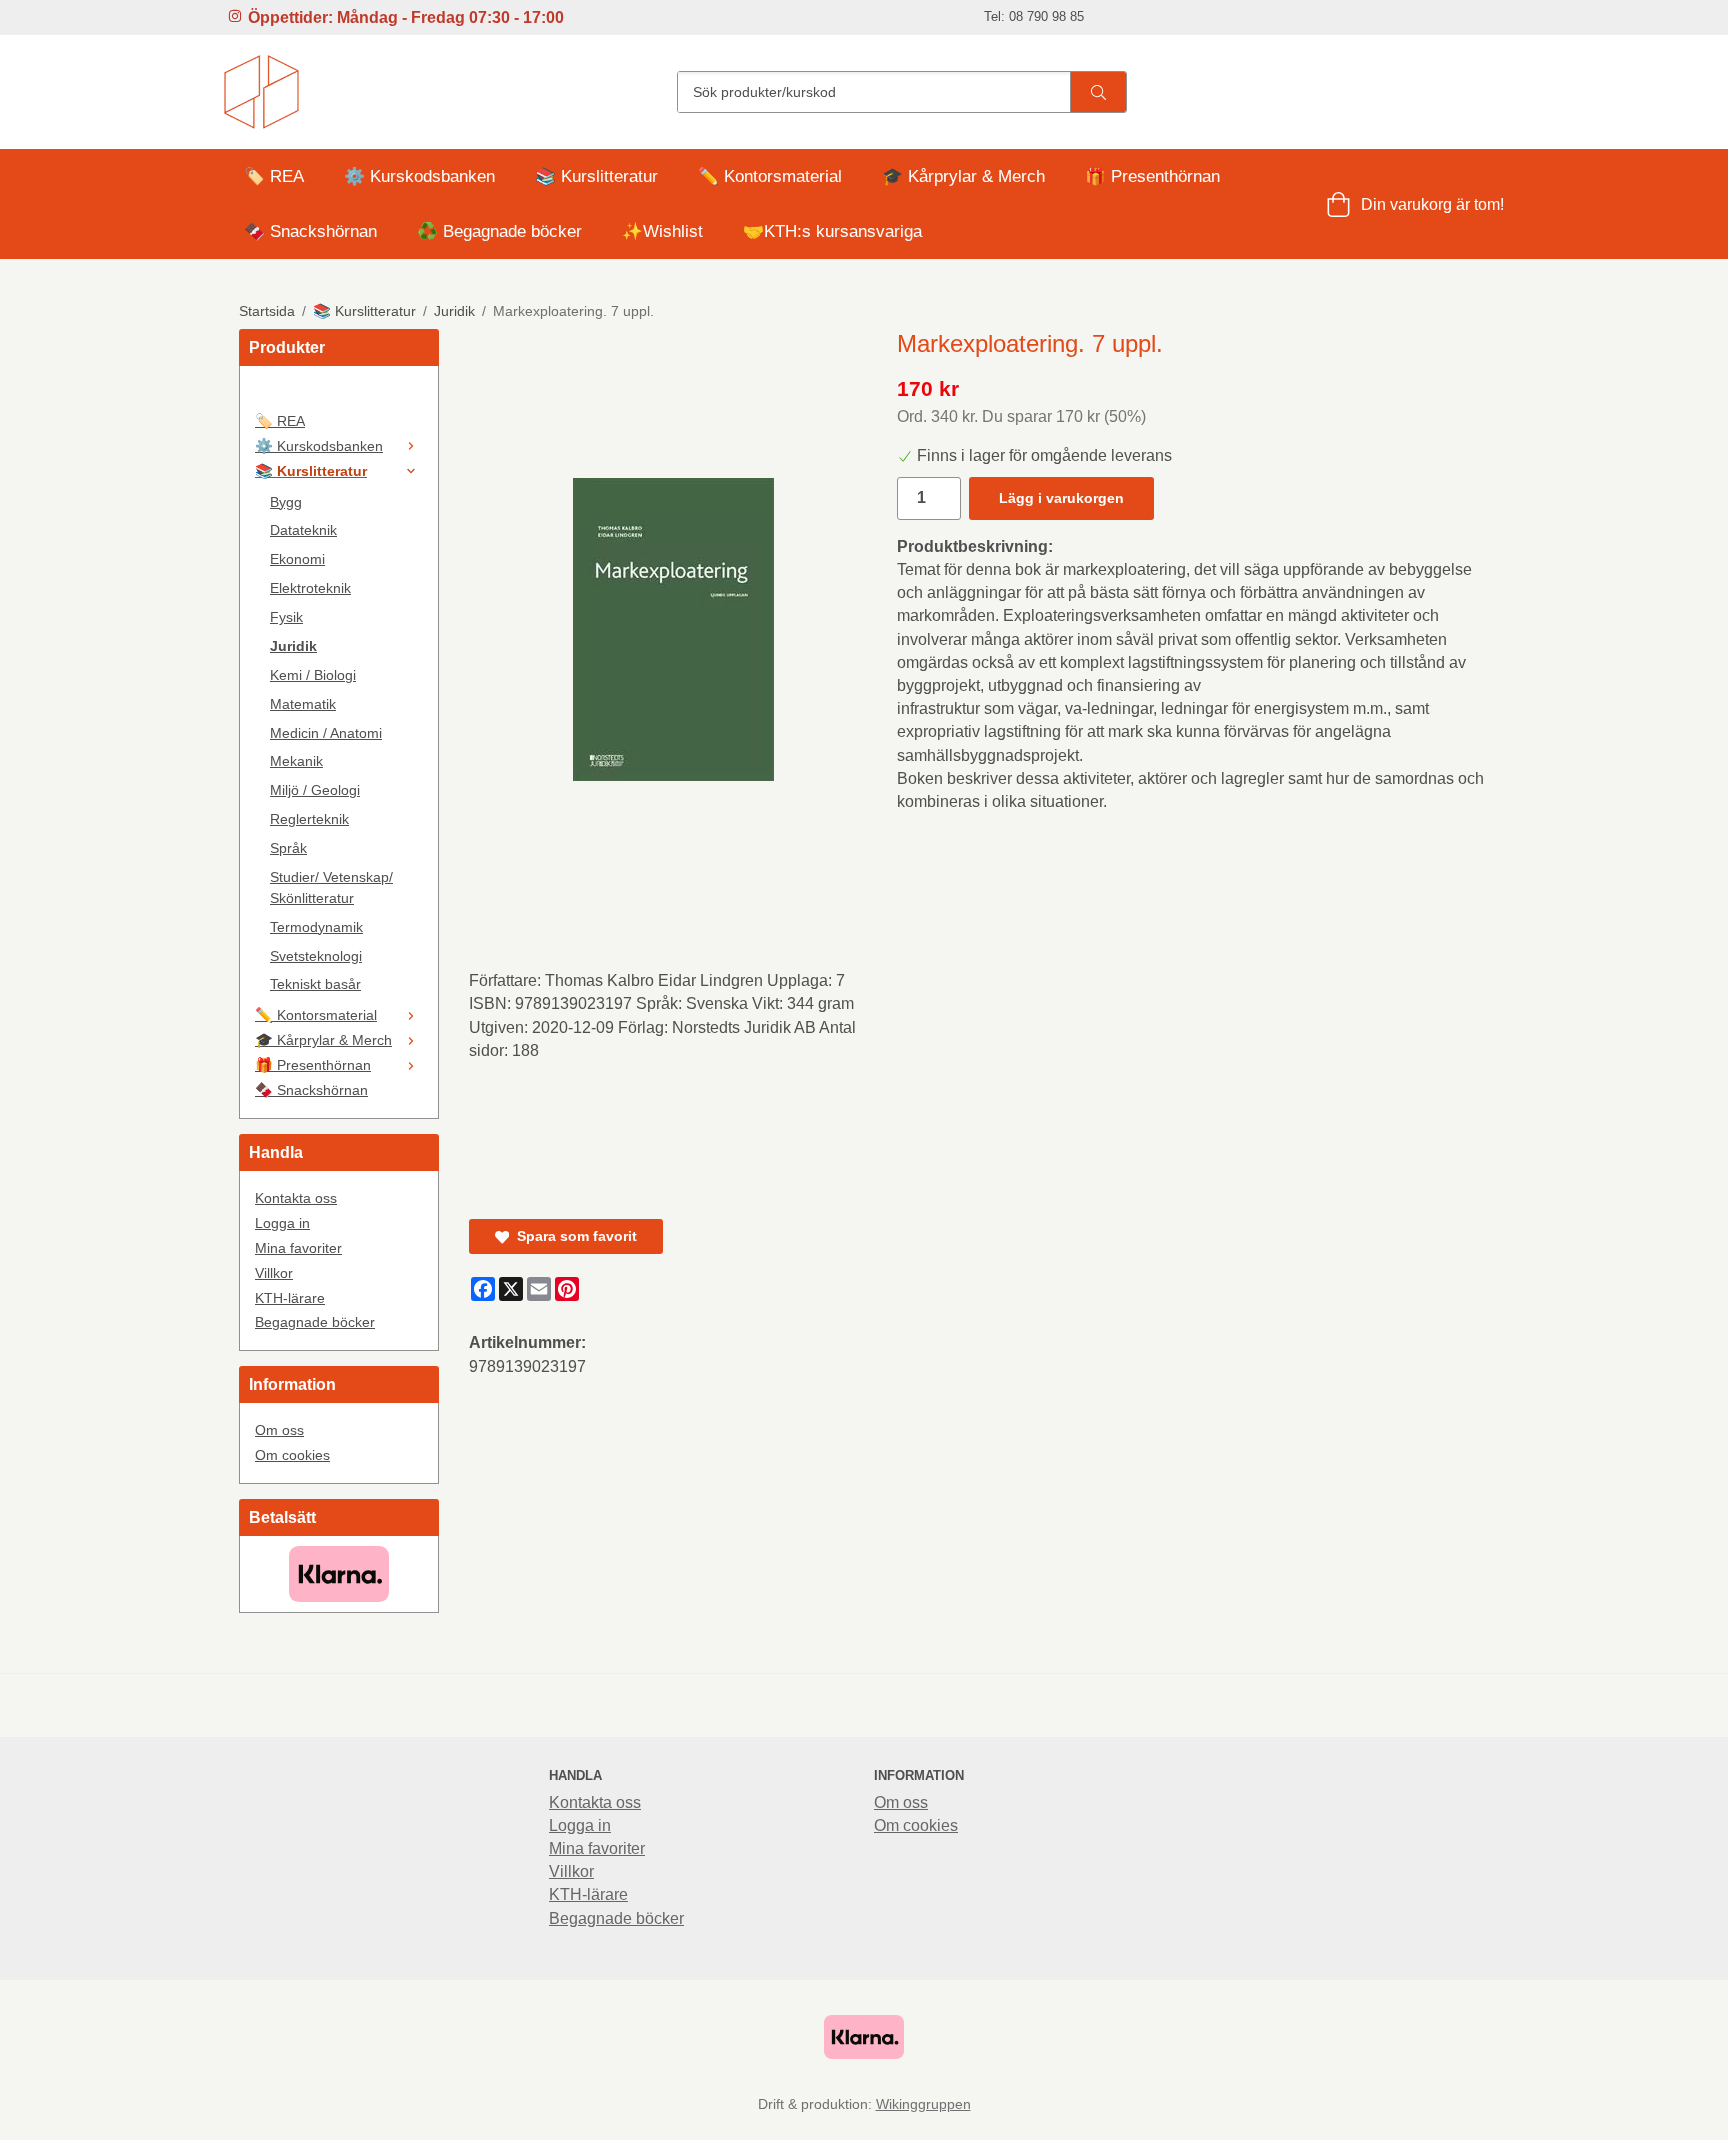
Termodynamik (316, 927)
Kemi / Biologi (313, 675)
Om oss (279, 1430)
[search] (1098, 92)
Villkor (274, 1273)
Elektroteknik (310, 588)
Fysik (286, 617)
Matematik (303, 704)
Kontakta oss (296, 1198)
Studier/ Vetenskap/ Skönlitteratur (331, 887)
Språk (288, 848)
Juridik (293, 646)
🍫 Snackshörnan (310, 231)
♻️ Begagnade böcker (499, 231)
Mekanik (296, 761)
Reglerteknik (309, 819)
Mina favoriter (298, 1248)
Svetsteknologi (316, 956)
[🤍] (339, 395)
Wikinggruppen (923, 2104)
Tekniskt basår (315, 984)
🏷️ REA (274, 176)
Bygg (286, 502)
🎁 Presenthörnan (1152, 176)
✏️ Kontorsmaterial (770, 176)
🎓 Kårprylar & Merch (963, 176)
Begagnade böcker (315, 1322)
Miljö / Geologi (315, 790)
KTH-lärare (290, 1298)
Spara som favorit (573, 1236)
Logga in (282, 1223)
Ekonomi (297, 559)
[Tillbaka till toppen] (1476, 2112)
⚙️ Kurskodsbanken (419, 176)
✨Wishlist (662, 231)
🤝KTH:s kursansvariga (832, 231)
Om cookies (292, 1455)
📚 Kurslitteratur (596, 176)
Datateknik (303, 530)
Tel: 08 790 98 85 (1034, 16)
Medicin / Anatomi (326, 733)
